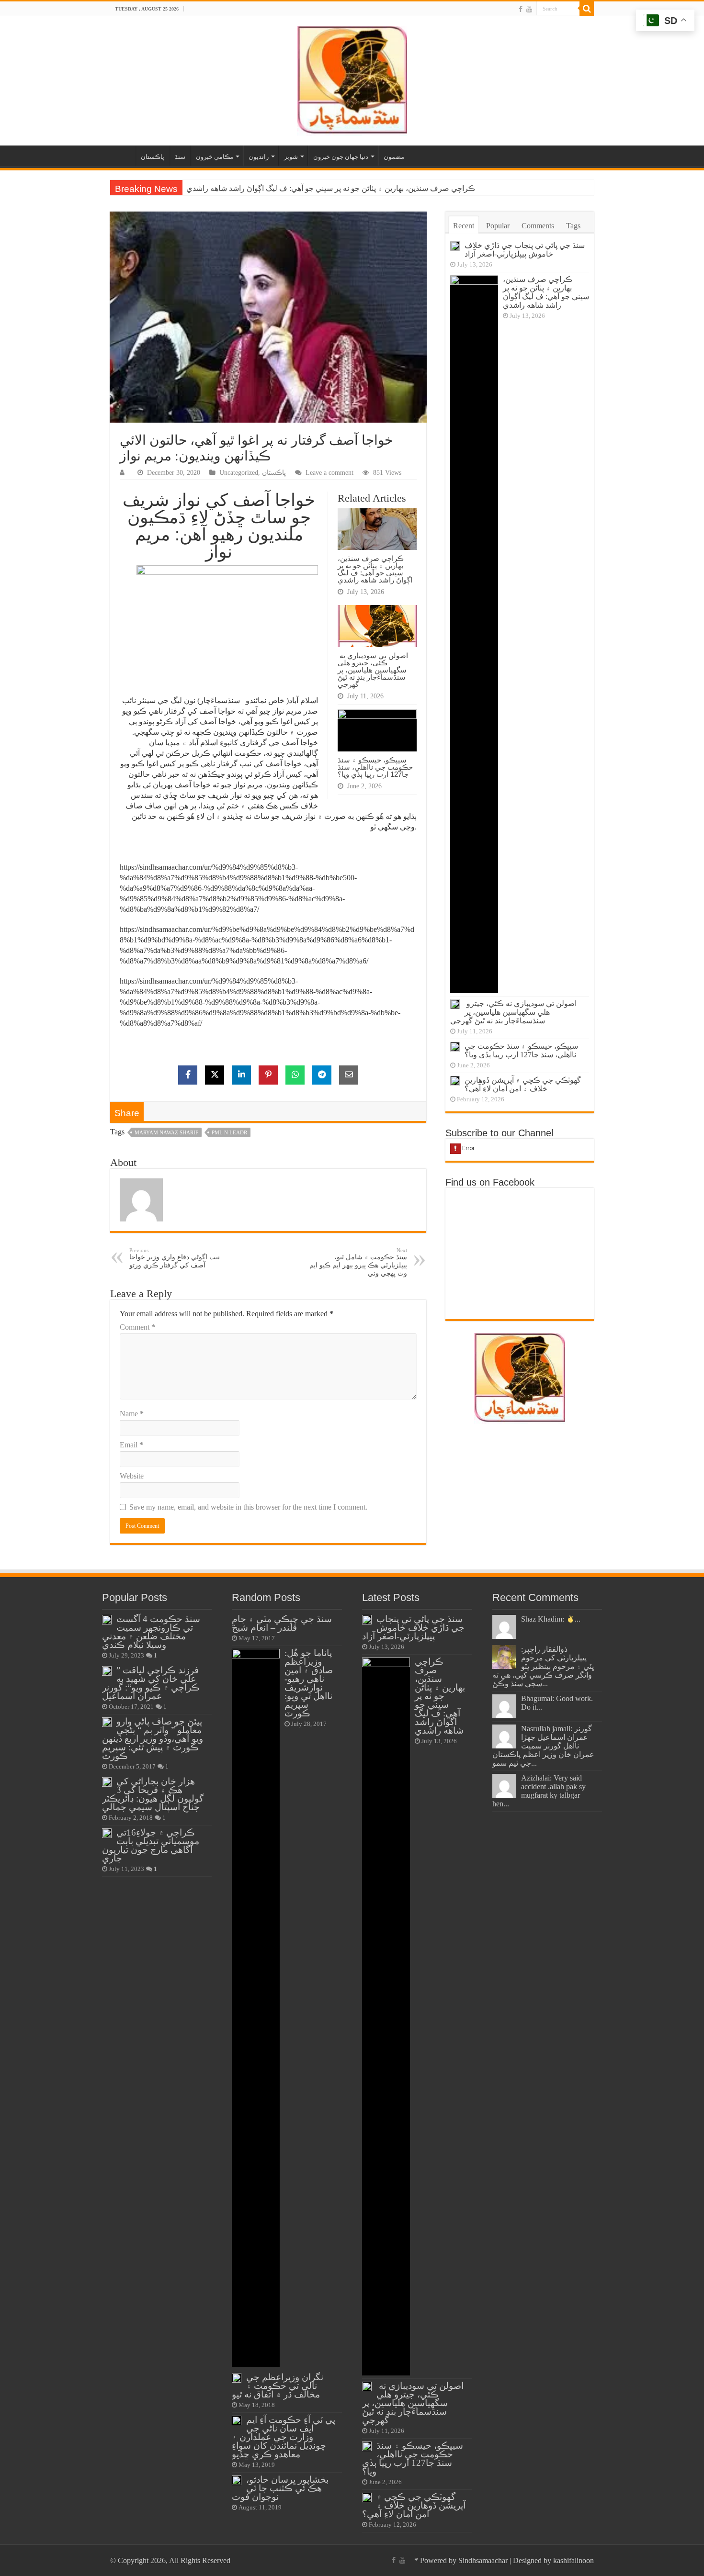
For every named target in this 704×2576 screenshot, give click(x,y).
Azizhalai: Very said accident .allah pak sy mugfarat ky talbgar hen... (539, 1791)
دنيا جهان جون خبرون (341, 157)
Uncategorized (239, 473)
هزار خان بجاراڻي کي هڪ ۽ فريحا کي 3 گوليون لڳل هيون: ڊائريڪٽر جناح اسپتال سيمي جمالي (153, 1794)
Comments (538, 226)
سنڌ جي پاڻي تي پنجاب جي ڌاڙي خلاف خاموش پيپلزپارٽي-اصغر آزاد (525, 250)
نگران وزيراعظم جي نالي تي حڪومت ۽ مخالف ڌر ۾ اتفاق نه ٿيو (278, 2386)
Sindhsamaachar (483, 2560)
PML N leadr (229, 1132)
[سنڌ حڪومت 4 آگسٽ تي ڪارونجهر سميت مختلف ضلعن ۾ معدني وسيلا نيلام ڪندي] (107, 1620)
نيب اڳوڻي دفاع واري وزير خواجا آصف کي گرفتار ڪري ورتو (175, 1258)
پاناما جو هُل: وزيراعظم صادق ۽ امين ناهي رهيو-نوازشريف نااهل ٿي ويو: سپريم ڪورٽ (309, 1683)
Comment (137, 1327)
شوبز (291, 157)
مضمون (394, 157)
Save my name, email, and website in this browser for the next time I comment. (248, 1507)
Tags (573, 226)
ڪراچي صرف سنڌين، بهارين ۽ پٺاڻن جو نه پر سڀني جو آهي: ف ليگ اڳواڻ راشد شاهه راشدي (375, 569)
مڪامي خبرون (215, 157)
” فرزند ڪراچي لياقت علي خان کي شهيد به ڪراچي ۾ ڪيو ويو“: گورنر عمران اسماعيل (151, 1683)
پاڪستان (153, 157)
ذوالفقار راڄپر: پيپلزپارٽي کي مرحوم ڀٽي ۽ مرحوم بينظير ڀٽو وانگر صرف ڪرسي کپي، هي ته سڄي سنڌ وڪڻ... (543, 1666)
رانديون (259, 157)
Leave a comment (329, 473)
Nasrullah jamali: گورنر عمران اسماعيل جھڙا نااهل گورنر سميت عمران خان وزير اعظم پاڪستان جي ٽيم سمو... (543, 1746)
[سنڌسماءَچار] (352, 79)
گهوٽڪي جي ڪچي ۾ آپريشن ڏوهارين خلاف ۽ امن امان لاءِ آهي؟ (523, 1084)
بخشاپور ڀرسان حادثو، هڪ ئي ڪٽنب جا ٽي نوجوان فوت (280, 2488)
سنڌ (180, 157)
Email (131, 1445)
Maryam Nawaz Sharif (166, 1132)
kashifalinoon (573, 2560)
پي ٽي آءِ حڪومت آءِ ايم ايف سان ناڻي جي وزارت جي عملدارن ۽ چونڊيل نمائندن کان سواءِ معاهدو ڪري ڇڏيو (284, 2437)
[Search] (587, 9)
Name (132, 1414)
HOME (123, 156)
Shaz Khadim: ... (551, 1619)
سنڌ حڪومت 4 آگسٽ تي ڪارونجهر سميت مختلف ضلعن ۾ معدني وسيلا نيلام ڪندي (151, 1632)
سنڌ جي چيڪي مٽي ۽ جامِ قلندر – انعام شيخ (282, 1623)
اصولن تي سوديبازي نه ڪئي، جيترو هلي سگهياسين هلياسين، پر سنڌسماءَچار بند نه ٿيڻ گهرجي (334, 188)
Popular (498, 226)
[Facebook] (521, 9)
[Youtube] (529, 9)
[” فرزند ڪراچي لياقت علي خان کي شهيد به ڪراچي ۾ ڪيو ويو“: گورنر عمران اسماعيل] (107, 1671)
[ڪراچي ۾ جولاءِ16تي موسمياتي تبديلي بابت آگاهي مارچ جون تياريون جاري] (107, 1833)
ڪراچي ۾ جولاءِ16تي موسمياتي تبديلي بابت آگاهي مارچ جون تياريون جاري (151, 1845)
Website (132, 1476)
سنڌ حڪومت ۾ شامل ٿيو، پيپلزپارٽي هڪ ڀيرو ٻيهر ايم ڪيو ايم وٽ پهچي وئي (358, 1262)
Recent (464, 226)
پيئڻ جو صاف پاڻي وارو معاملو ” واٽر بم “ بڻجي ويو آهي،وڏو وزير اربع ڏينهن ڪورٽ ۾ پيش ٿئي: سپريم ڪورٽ (153, 1739)
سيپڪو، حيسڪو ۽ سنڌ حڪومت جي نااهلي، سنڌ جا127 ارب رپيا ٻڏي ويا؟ (375, 767)
